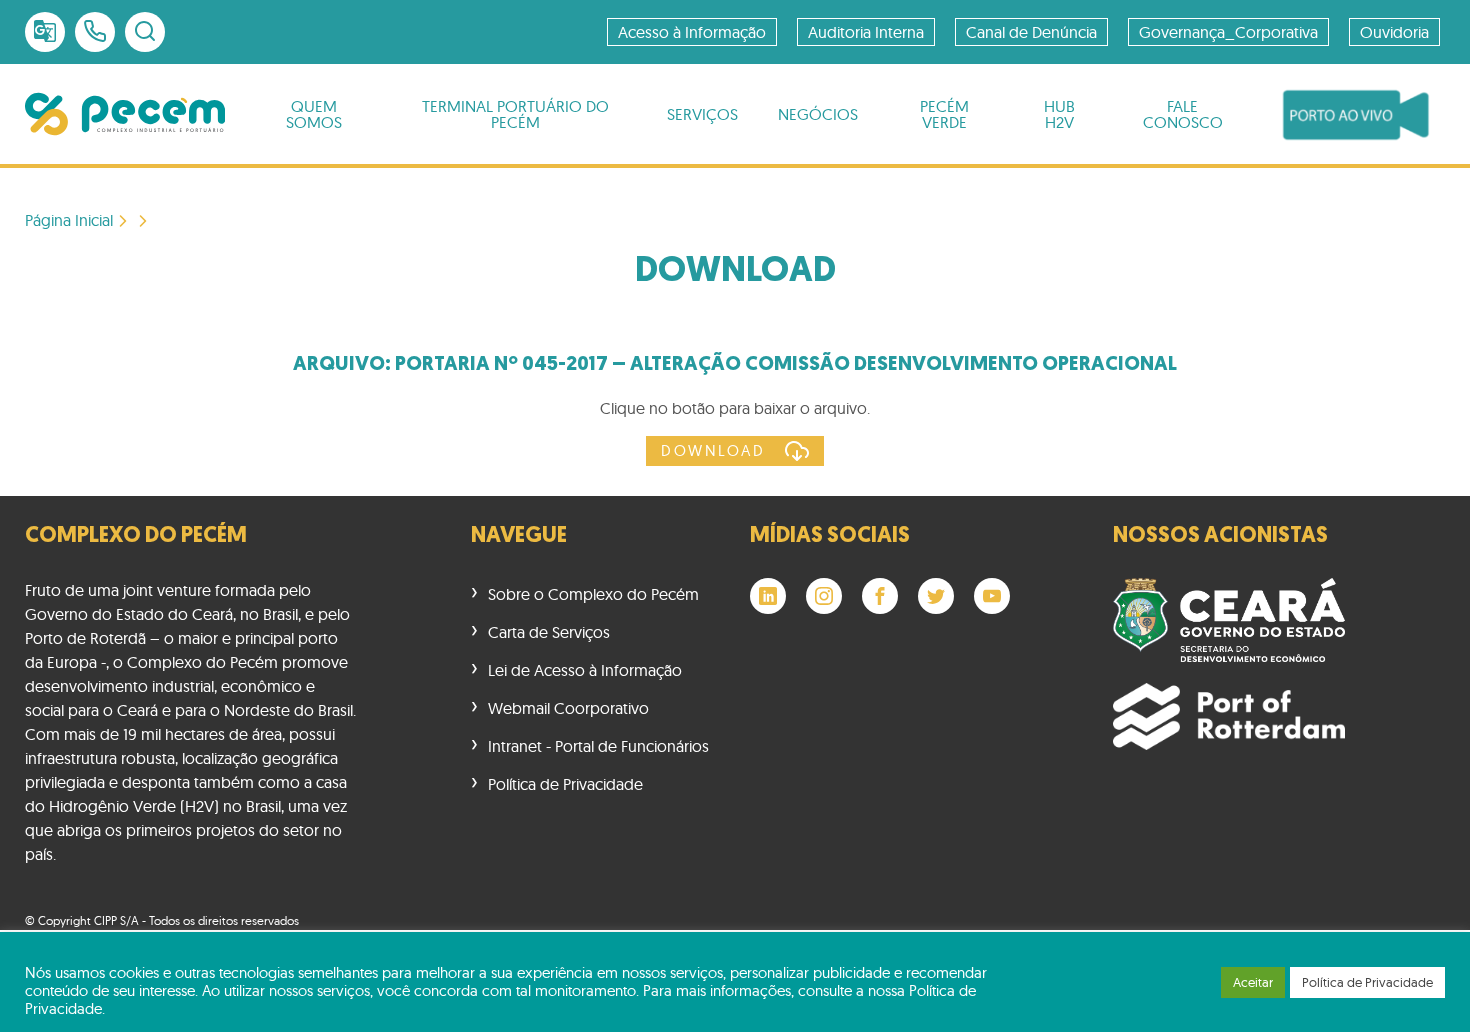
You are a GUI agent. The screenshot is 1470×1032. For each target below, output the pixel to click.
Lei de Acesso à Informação (585, 670)
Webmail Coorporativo (568, 708)
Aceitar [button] (1253, 982)
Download (713, 450)
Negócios (818, 114)
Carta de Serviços (549, 632)
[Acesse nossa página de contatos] (95, 32)
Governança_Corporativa (1228, 32)
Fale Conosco (1183, 114)
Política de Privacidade (565, 784)
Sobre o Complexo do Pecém (593, 594)
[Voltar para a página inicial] (125, 114)
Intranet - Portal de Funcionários (598, 746)
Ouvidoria (1394, 32)
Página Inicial (69, 220)
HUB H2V (1059, 114)
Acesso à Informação (692, 32)
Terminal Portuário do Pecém (515, 114)
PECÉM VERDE (944, 114)
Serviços (702, 114)
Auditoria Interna (866, 32)
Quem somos (314, 114)
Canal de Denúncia (1031, 32)
